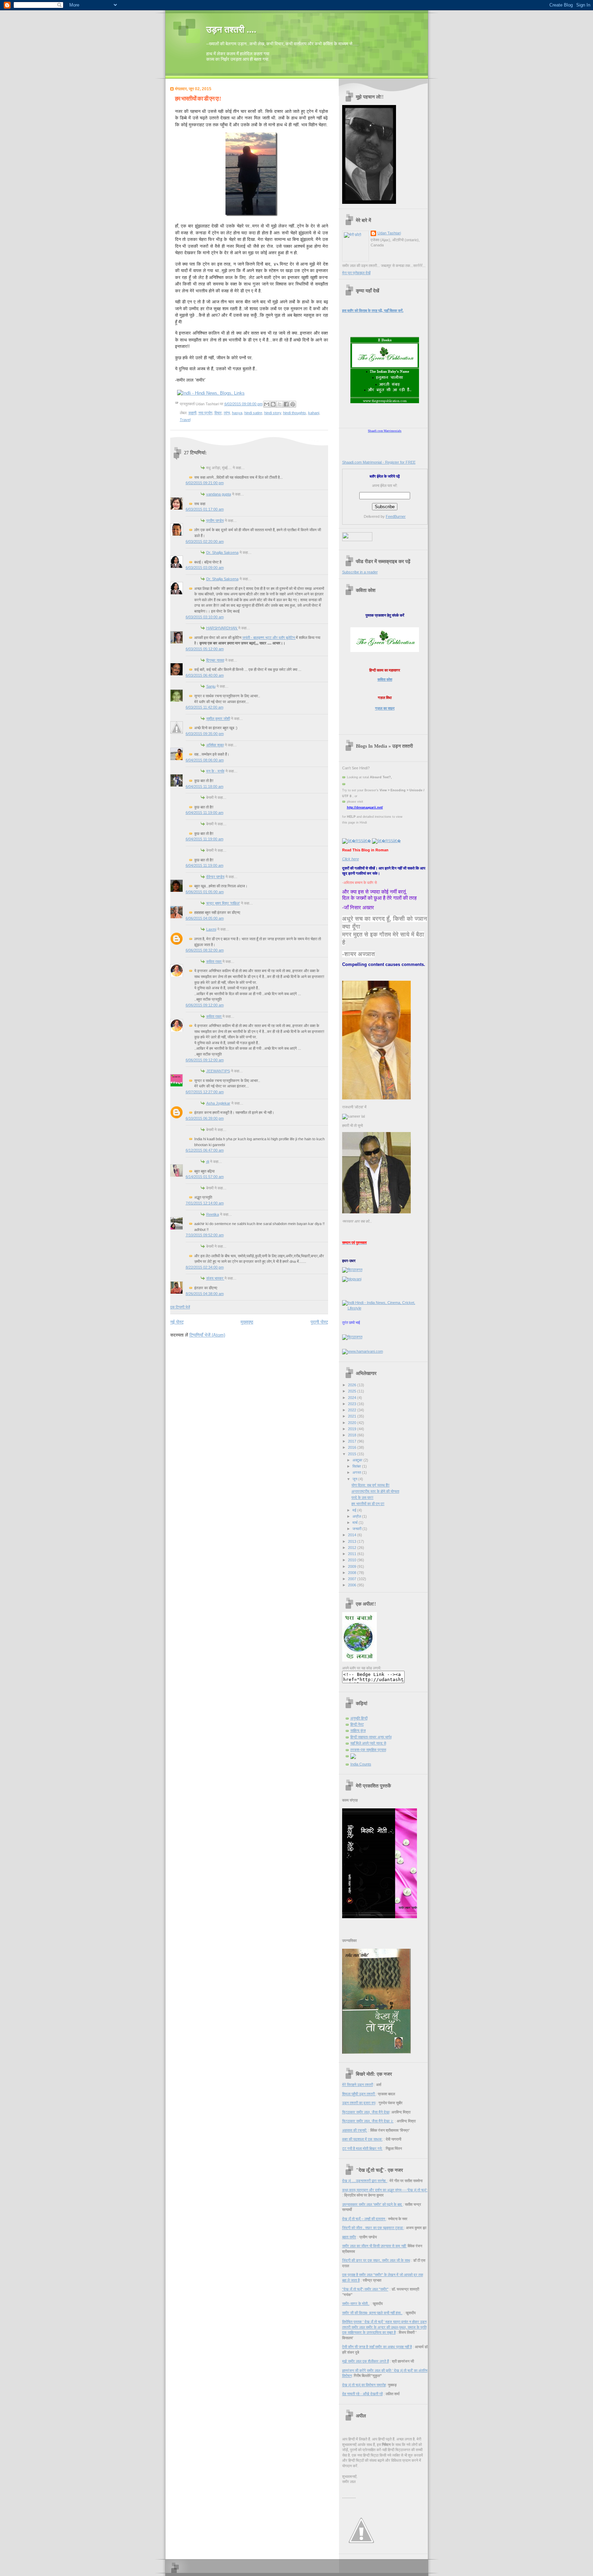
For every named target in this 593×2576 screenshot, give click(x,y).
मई (355, 1510)
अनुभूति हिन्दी (359, 1718)
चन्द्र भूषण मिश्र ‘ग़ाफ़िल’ (223, 903)
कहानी (192, 413)
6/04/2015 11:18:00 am (205, 786)
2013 (353, 1541)
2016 (353, 1447)
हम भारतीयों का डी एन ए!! (198, 99)
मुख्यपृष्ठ (247, 1322)
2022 (353, 1410)
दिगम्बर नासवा (215, 660)
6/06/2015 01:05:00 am (205, 892)
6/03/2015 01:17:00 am (205, 509)
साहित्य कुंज (358, 1730)
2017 (353, 1441)
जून (355, 1479)
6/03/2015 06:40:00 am (205, 675)
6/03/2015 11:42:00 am (205, 707)
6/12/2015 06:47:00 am (205, 1150)
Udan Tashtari (389, 233)
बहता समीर (349, 2237)
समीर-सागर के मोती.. (356, 2304)
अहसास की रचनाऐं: (355, 2130)
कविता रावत (214, 961)
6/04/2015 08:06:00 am (205, 760)
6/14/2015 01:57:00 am (205, 1177)
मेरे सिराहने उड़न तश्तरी (358, 2085)
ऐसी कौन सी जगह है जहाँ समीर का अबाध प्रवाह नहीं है (377, 2347)
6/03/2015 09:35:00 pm (205, 734)
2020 (353, 1423)
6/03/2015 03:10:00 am (205, 617)
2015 (353, 1454)
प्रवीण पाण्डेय (215, 521)
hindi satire (253, 413)
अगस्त (357, 1472)
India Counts (361, 1764)
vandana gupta (219, 494)
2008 (353, 1573)
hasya (237, 413)
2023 (353, 1404)
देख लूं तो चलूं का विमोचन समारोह (364, 2385)
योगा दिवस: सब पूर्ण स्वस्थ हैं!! (370, 1485)
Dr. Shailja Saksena (222, 552)
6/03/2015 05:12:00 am (205, 649)
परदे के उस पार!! (362, 1497)
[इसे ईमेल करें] (267, 404)
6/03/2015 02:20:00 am (205, 541)
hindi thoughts (295, 413)
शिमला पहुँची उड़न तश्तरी (359, 2094)
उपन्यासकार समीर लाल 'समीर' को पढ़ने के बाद (373, 2204)
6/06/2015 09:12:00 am (205, 1005)
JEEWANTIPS (218, 1071)
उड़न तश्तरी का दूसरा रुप (359, 2103)
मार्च (356, 1523)
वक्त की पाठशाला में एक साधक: (362, 2139)
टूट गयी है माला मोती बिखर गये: (362, 2148)
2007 (353, 1579)
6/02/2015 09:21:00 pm (205, 483)
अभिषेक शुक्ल (215, 745)
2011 (353, 1554)
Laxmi (211, 929)
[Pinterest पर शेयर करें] (293, 404)
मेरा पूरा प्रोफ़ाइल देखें (356, 273)
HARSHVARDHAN (222, 628)
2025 (353, 1391)
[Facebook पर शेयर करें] (286, 404)
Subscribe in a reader (360, 572)
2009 (353, 1566)
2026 (353, 1385)
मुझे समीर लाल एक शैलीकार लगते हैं (365, 2361)
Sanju (211, 686)
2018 (353, 1435)
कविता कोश (385, 679)
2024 (353, 1398)
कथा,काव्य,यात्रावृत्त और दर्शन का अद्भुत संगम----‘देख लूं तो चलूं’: (385, 2190)
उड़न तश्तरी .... (231, 30)
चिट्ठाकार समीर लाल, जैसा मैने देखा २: (368, 2121)
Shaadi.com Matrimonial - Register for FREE (379, 462)
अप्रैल (357, 1516)
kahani (314, 413)
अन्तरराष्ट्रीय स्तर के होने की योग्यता (375, 1491)
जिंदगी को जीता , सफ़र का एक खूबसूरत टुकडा (373, 2228)
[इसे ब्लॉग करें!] (273, 404)
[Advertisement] (251, 1351)
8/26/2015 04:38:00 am (205, 1294)
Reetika (213, 1214)
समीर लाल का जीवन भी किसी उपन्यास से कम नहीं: (374, 2246)
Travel (185, 420)
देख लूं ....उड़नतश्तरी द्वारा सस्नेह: (365, 2181)
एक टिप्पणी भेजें (180, 1307)
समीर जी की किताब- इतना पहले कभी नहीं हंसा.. (372, 2313)
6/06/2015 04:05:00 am (205, 918)
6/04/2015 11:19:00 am (205, 813)
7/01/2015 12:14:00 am (205, 1203)
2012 (353, 1548)
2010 (353, 1560)
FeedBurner (396, 516)
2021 (353, 1416)
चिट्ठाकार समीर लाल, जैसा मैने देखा (366, 2112)
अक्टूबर (358, 1460)
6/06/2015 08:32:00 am (205, 950)
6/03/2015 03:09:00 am (205, 568)
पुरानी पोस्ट (319, 1322)
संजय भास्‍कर (215, 1278)
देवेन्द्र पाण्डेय (215, 877)
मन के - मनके (215, 771)
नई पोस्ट (177, 1322)
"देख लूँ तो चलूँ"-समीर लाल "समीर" (365, 2289)
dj (208, 1162)
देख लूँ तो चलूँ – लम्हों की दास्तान (364, 2219)
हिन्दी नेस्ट (357, 1724)
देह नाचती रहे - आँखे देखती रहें (362, 2394)
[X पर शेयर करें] (280, 404)
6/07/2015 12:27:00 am (205, 1092)
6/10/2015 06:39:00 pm (205, 1118)
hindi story (273, 413)
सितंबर (357, 1466)
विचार (218, 413)
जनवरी (357, 1529)
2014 (353, 1535)
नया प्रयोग (205, 413)
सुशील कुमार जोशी (218, 719)
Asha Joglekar (218, 1103)
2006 (353, 1585)
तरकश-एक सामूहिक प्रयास (368, 1750)
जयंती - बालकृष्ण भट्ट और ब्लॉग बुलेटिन (269, 638)
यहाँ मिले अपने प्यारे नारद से (368, 1743)
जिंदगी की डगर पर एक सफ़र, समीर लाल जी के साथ (376, 2260)
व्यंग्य (227, 413)
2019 (353, 1429)
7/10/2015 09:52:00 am (205, 1235)
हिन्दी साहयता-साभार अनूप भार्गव (371, 1737)
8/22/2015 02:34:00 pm (205, 1267)
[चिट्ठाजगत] (352, 1270)
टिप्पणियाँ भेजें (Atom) (207, 1335)
